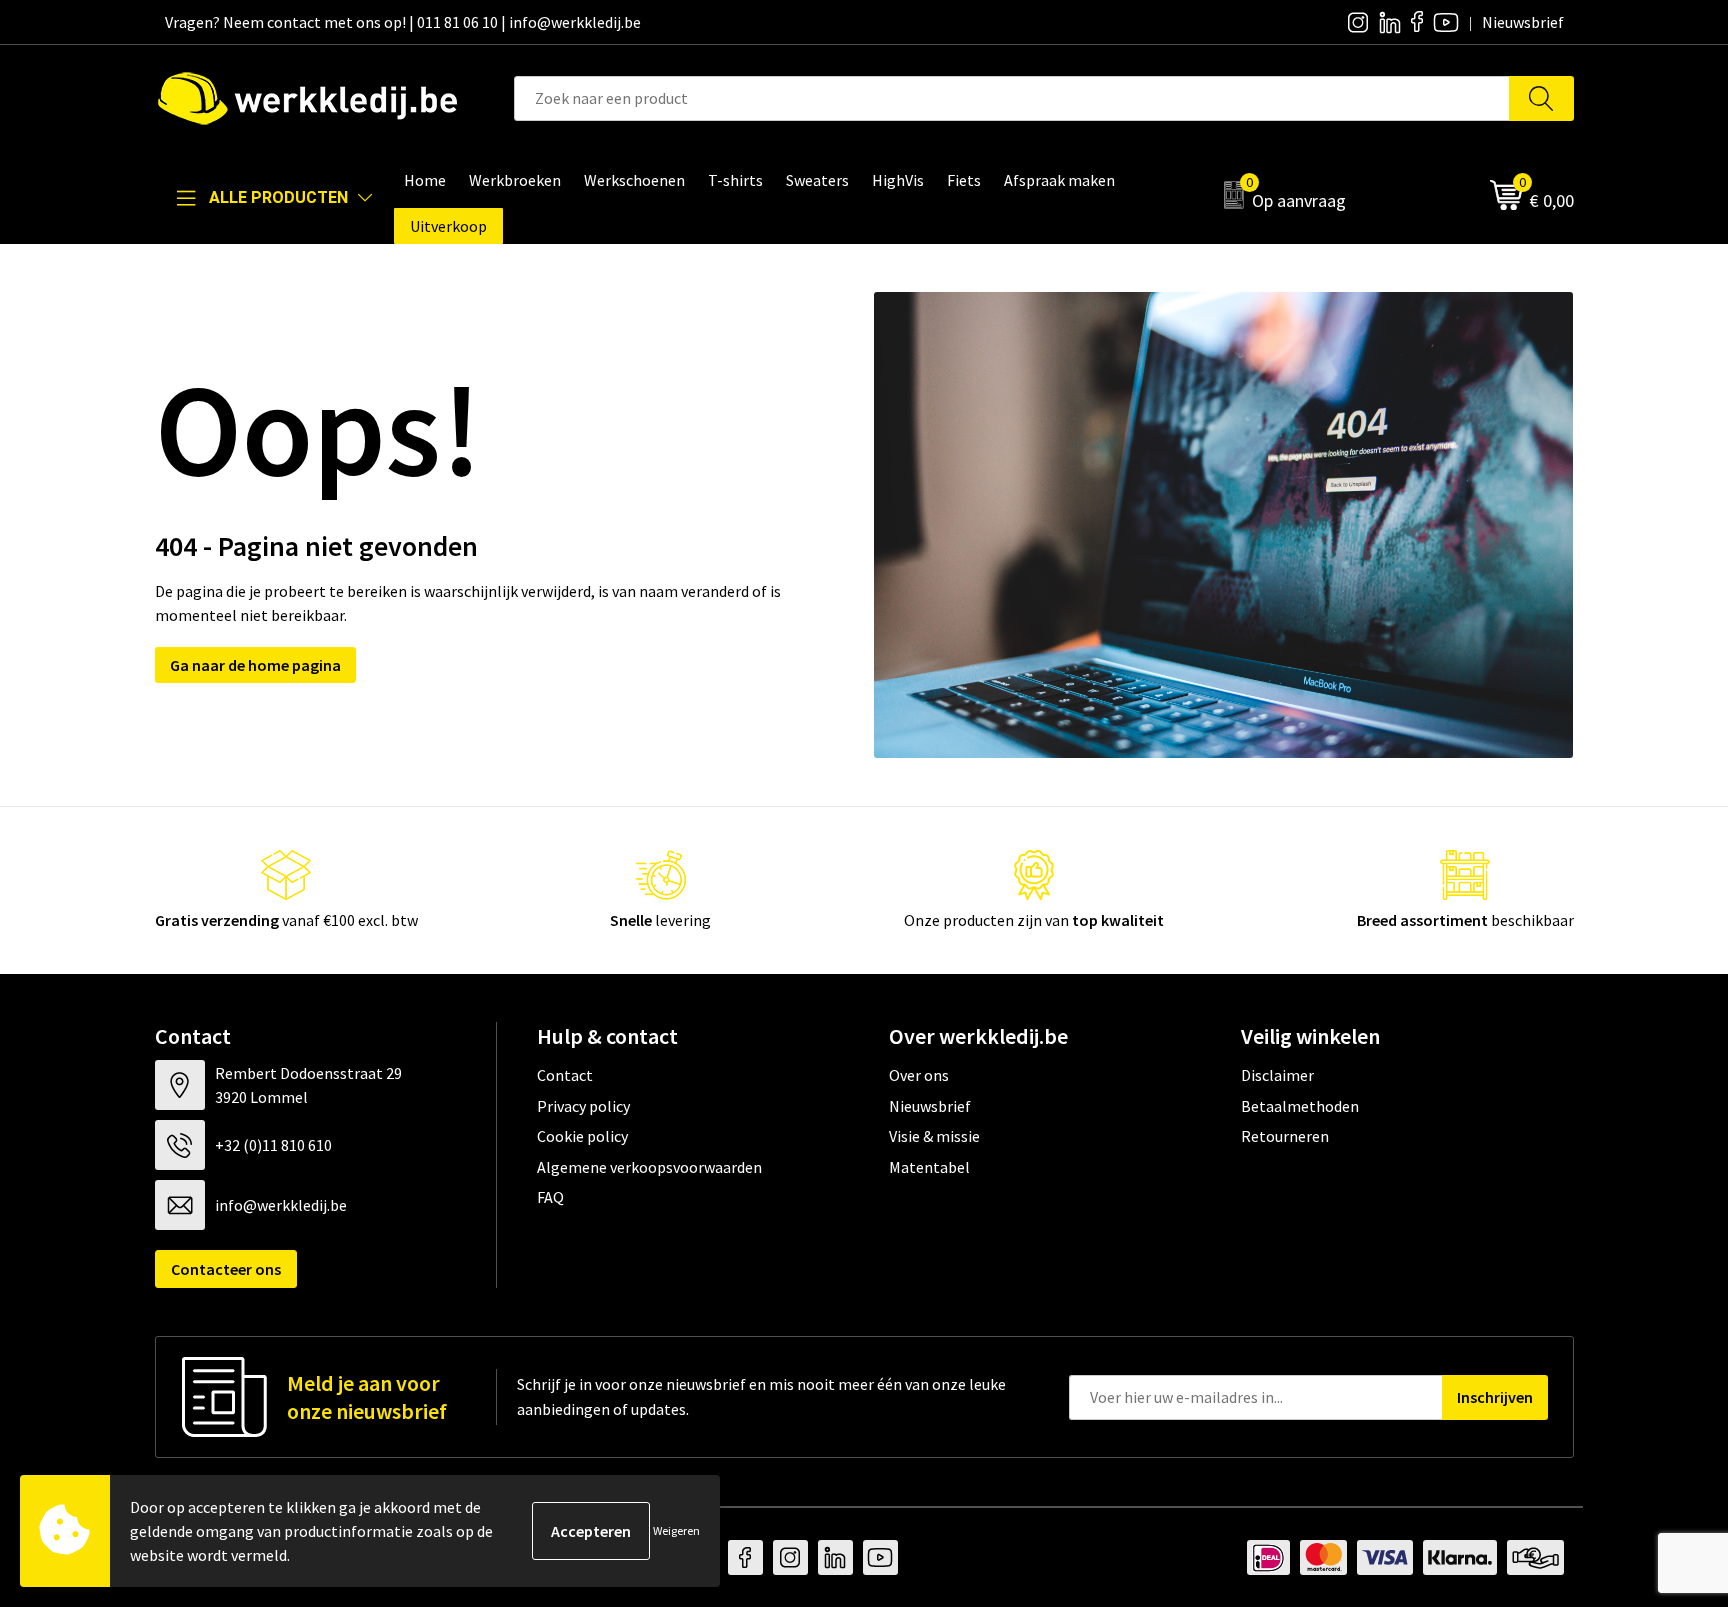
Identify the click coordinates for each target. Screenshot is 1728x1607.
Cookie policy (582, 1136)
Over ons (919, 1075)
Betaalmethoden (1300, 1106)
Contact (565, 1075)
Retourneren (1285, 1136)
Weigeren (676, 1530)
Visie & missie (934, 1136)
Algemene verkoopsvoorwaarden (649, 1167)
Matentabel (929, 1167)
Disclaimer (1277, 1075)
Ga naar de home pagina (255, 665)
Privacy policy (583, 1106)
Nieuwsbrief (930, 1106)
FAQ (550, 1197)
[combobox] (1012, 98)
